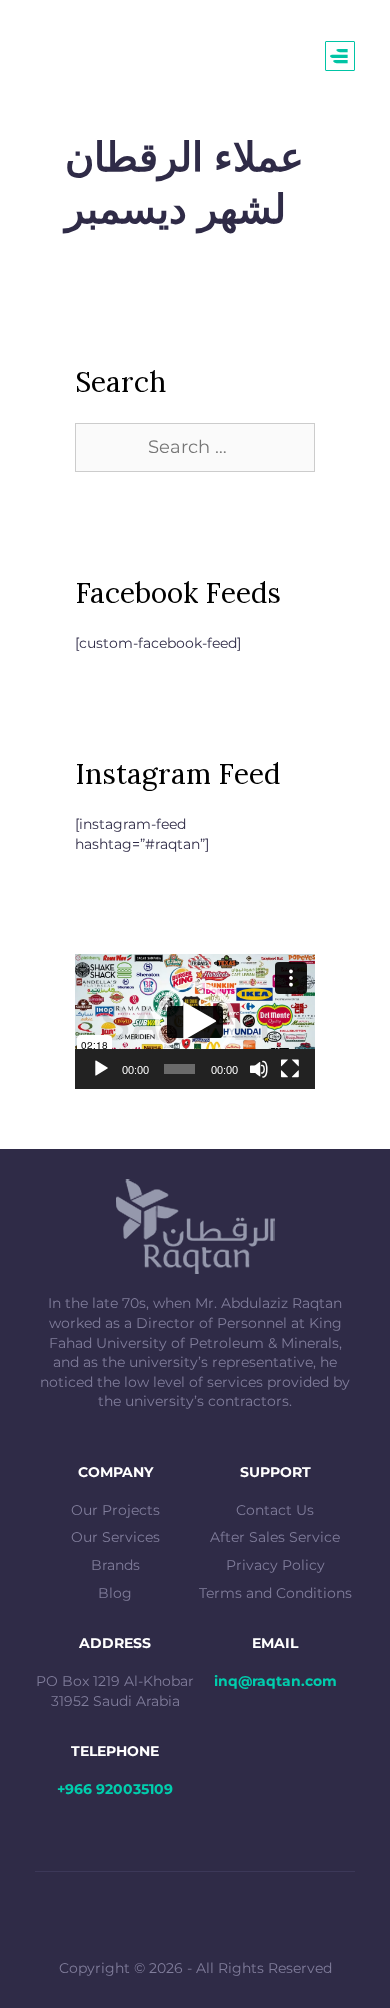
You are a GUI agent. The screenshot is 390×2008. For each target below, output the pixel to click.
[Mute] (259, 1069)
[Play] (101, 1069)
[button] (195, 1022)
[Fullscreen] (290, 1069)
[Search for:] (195, 448)
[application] (195, 1021)
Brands (115, 1565)
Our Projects (115, 1510)
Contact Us (275, 1510)
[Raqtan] (77, 55)
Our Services (115, 1537)
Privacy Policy (275, 1565)
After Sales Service (275, 1537)
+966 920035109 (115, 1789)
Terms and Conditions (275, 1593)
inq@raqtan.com (275, 1681)
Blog (115, 1593)
